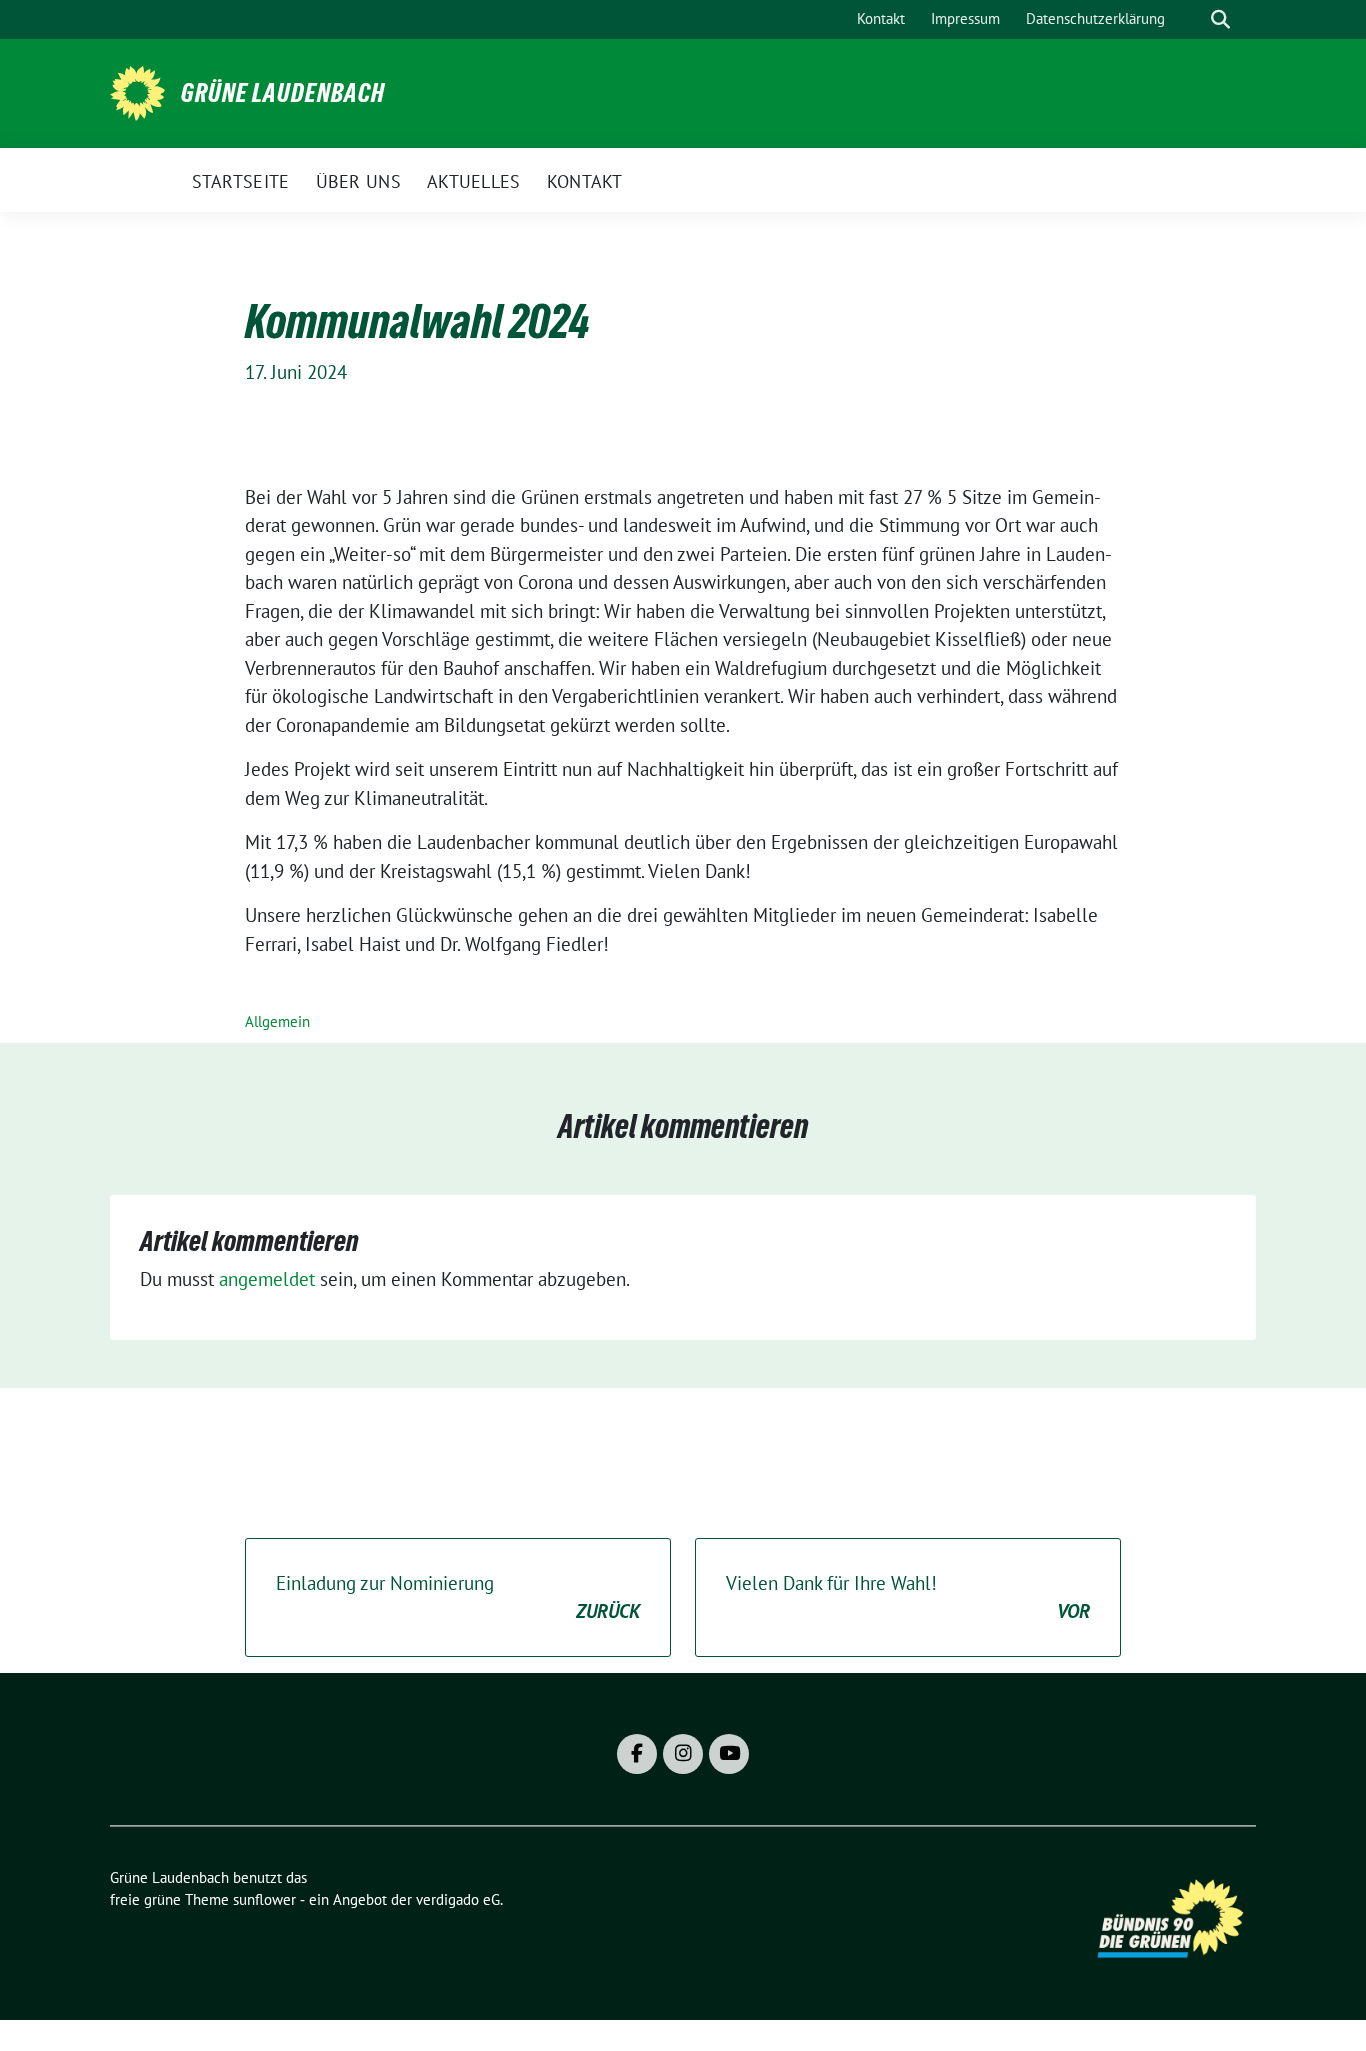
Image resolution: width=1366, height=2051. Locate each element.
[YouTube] (729, 1754)
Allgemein (277, 1021)
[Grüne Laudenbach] (137, 91)
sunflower (264, 1899)
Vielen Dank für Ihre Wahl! (908, 1597)
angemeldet (267, 1279)
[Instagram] (683, 1754)
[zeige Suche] (1220, 19)
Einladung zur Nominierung (458, 1597)
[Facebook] (637, 1754)
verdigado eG (458, 1899)
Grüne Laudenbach (283, 93)
